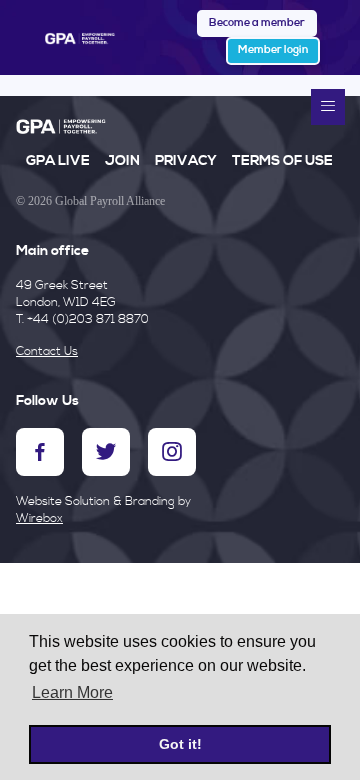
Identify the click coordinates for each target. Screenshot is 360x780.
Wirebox (39, 518)
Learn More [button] (72, 692)
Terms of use (282, 161)
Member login (273, 50)
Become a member (257, 23)
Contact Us (47, 351)
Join (122, 161)
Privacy (186, 161)
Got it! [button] (180, 744)
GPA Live (58, 161)
